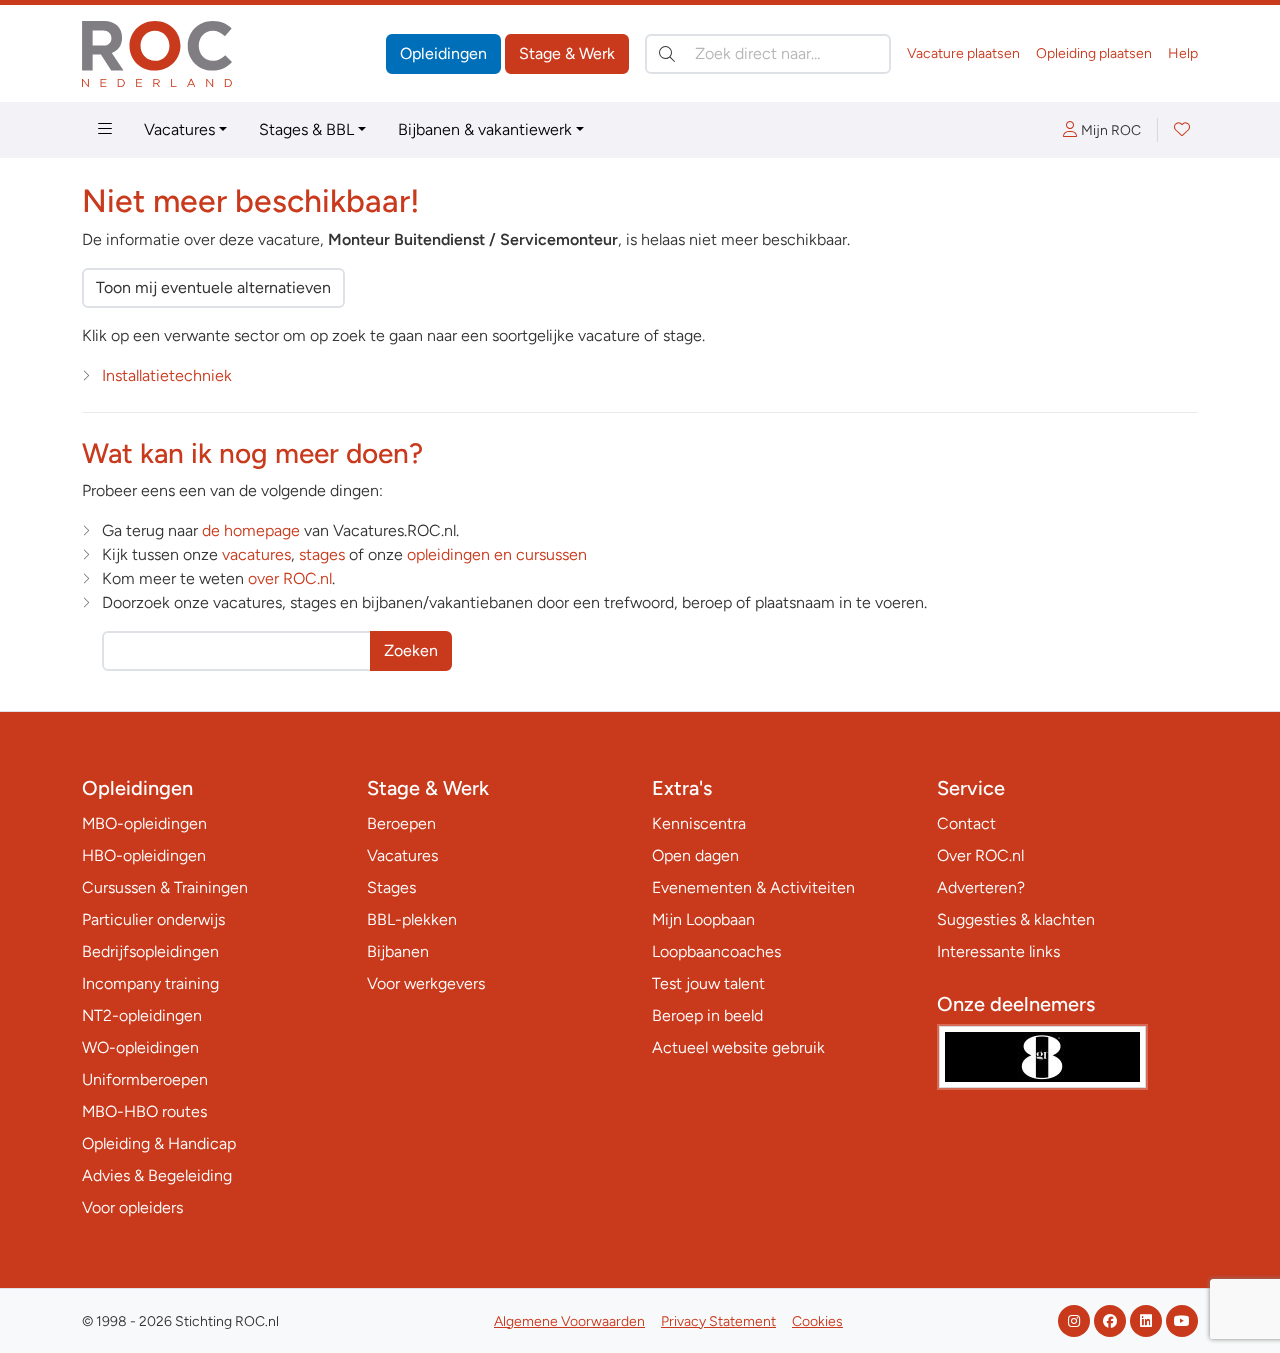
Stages (391, 887)
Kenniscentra (699, 823)
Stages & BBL (306, 129)
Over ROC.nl (980, 855)
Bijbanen (398, 951)
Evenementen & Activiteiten (753, 887)
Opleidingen (443, 53)
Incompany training (150, 983)
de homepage (251, 530)
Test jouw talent (708, 983)
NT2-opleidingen (142, 1015)
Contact (966, 823)
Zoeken (411, 650)
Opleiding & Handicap (159, 1143)
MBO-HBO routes (144, 1111)
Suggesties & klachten (1016, 919)
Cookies (817, 1321)
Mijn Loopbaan (703, 919)
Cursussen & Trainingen (165, 887)
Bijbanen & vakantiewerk (485, 129)
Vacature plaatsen (963, 53)
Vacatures (179, 129)
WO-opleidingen (140, 1047)
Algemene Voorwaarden (569, 1321)
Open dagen (695, 855)
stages (322, 554)
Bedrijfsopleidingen (150, 951)
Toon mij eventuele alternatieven (213, 287)
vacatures (256, 554)
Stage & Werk (567, 53)
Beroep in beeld (707, 1015)
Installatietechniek (167, 375)
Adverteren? (981, 887)
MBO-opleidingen (144, 823)
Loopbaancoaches (716, 951)
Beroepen (401, 823)
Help (1183, 53)
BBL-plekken (412, 919)
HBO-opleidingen (144, 855)
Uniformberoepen (145, 1079)
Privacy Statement (718, 1321)
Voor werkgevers (426, 983)
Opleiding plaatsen (1094, 53)
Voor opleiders (132, 1207)
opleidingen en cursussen (497, 554)
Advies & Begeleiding (157, 1175)
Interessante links (998, 951)
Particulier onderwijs (153, 919)
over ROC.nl (290, 578)
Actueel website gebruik (738, 1047)
